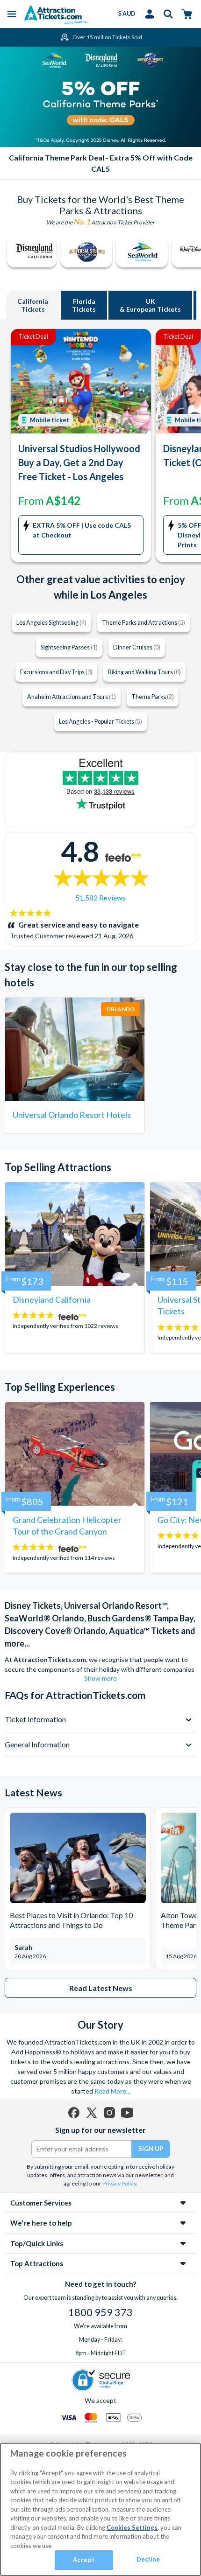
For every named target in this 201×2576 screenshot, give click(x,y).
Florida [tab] (84, 305)
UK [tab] (150, 305)
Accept (84, 2560)
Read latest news (101, 1988)
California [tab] (33, 305)
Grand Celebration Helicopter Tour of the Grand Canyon (67, 1525)
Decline (148, 2559)
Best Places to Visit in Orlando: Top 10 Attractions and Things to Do (71, 1920)
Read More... (112, 2091)
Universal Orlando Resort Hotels (72, 1115)
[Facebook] (74, 2113)
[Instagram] (109, 2113)
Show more (100, 1678)
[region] (100, 2510)
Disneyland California (52, 1299)
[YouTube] (127, 2113)
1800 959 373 (100, 2312)
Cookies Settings (132, 2527)
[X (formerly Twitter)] (92, 2113)
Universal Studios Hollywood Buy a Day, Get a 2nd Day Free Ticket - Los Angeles (79, 462)
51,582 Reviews (100, 897)
